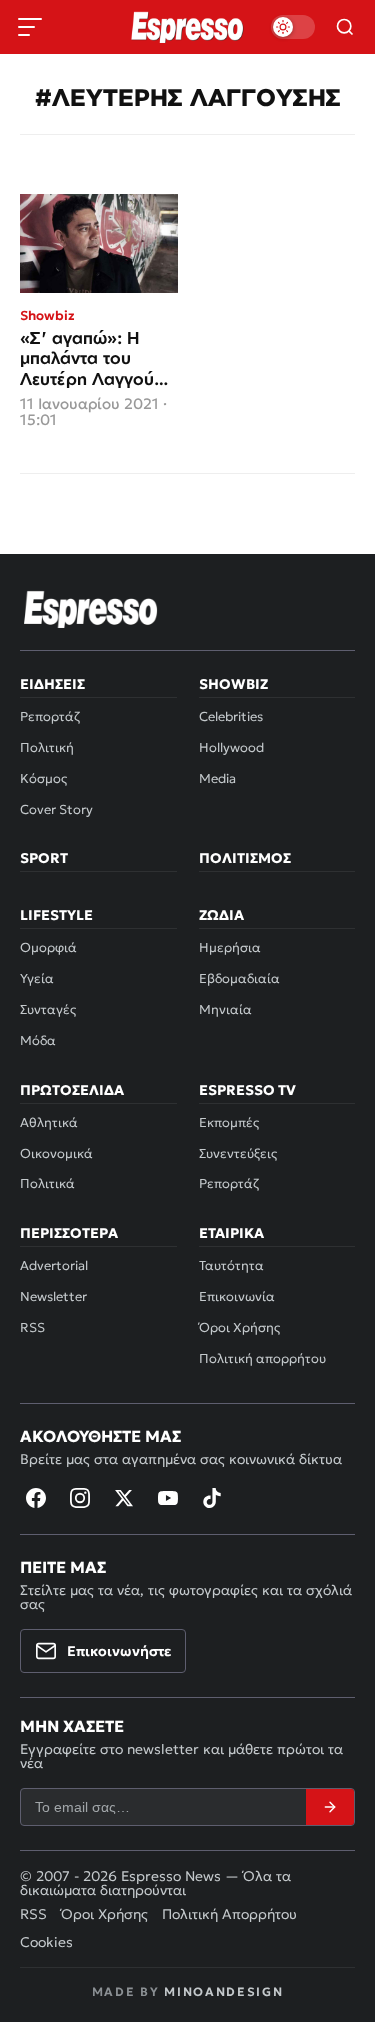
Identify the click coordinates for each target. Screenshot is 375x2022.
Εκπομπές (229, 1122)
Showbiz (233, 684)
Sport (44, 858)
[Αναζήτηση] (345, 27)
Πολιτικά (47, 1183)
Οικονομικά (56, 1153)
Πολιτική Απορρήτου (229, 1914)
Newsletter (53, 1296)
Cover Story (56, 809)
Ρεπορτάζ (50, 716)
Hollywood (231, 747)
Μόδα (38, 1040)
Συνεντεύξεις (238, 1153)
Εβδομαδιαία (239, 978)
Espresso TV (247, 1090)
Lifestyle (56, 915)
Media (217, 778)
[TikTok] (212, 1498)
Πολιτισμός (245, 858)
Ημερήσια (230, 947)
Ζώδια (221, 915)
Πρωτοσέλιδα (72, 1090)
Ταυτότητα (231, 1265)
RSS (32, 1327)
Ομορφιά (48, 947)
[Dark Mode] (293, 27)
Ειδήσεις (52, 684)
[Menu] (30, 27)
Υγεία (37, 978)
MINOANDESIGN (223, 1991)
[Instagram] (80, 1498)
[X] (124, 1498)
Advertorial (54, 1265)
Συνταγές (48, 1009)
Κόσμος (43, 778)
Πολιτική (47, 747)
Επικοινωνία (237, 1296)
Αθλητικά (49, 1122)
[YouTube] (168, 1498)
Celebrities (231, 716)
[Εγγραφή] (330, 1807)
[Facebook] (36, 1498)
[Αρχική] (91, 609)
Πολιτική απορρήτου (262, 1358)
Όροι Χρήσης (239, 1327)
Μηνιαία (225, 1009)
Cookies (46, 1942)
